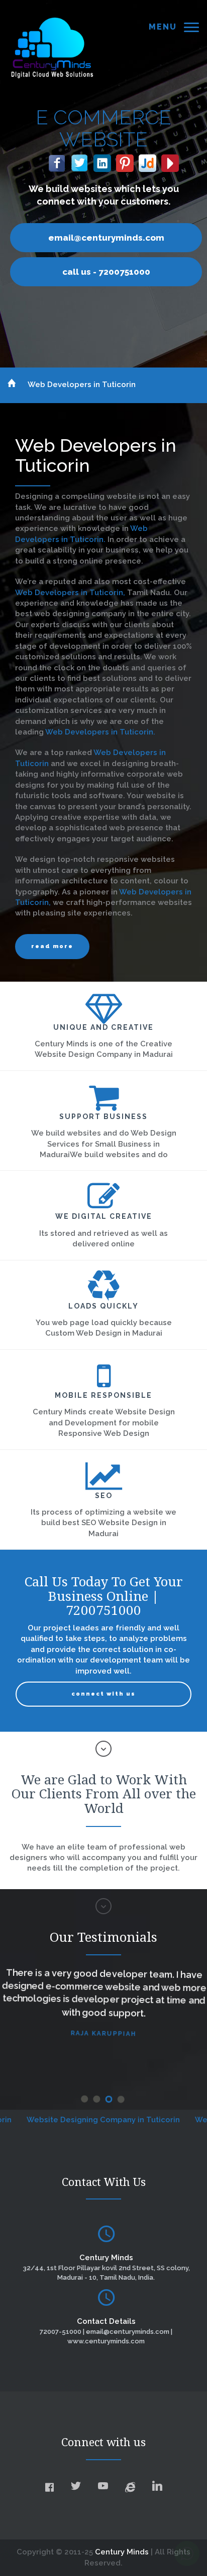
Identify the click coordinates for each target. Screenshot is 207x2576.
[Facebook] (57, 161)
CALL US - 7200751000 (106, 272)
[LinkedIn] (102, 161)
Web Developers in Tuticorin (82, 385)
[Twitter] (80, 161)
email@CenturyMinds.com (106, 238)
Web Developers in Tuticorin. (100, 732)
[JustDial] (147, 161)
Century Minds (122, 2552)
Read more (52, 946)
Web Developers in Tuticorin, (71, 593)
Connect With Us (103, 1694)
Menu (163, 27)
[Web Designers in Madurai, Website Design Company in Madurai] (52, 47)
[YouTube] (170, 161)
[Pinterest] (125, 161)
